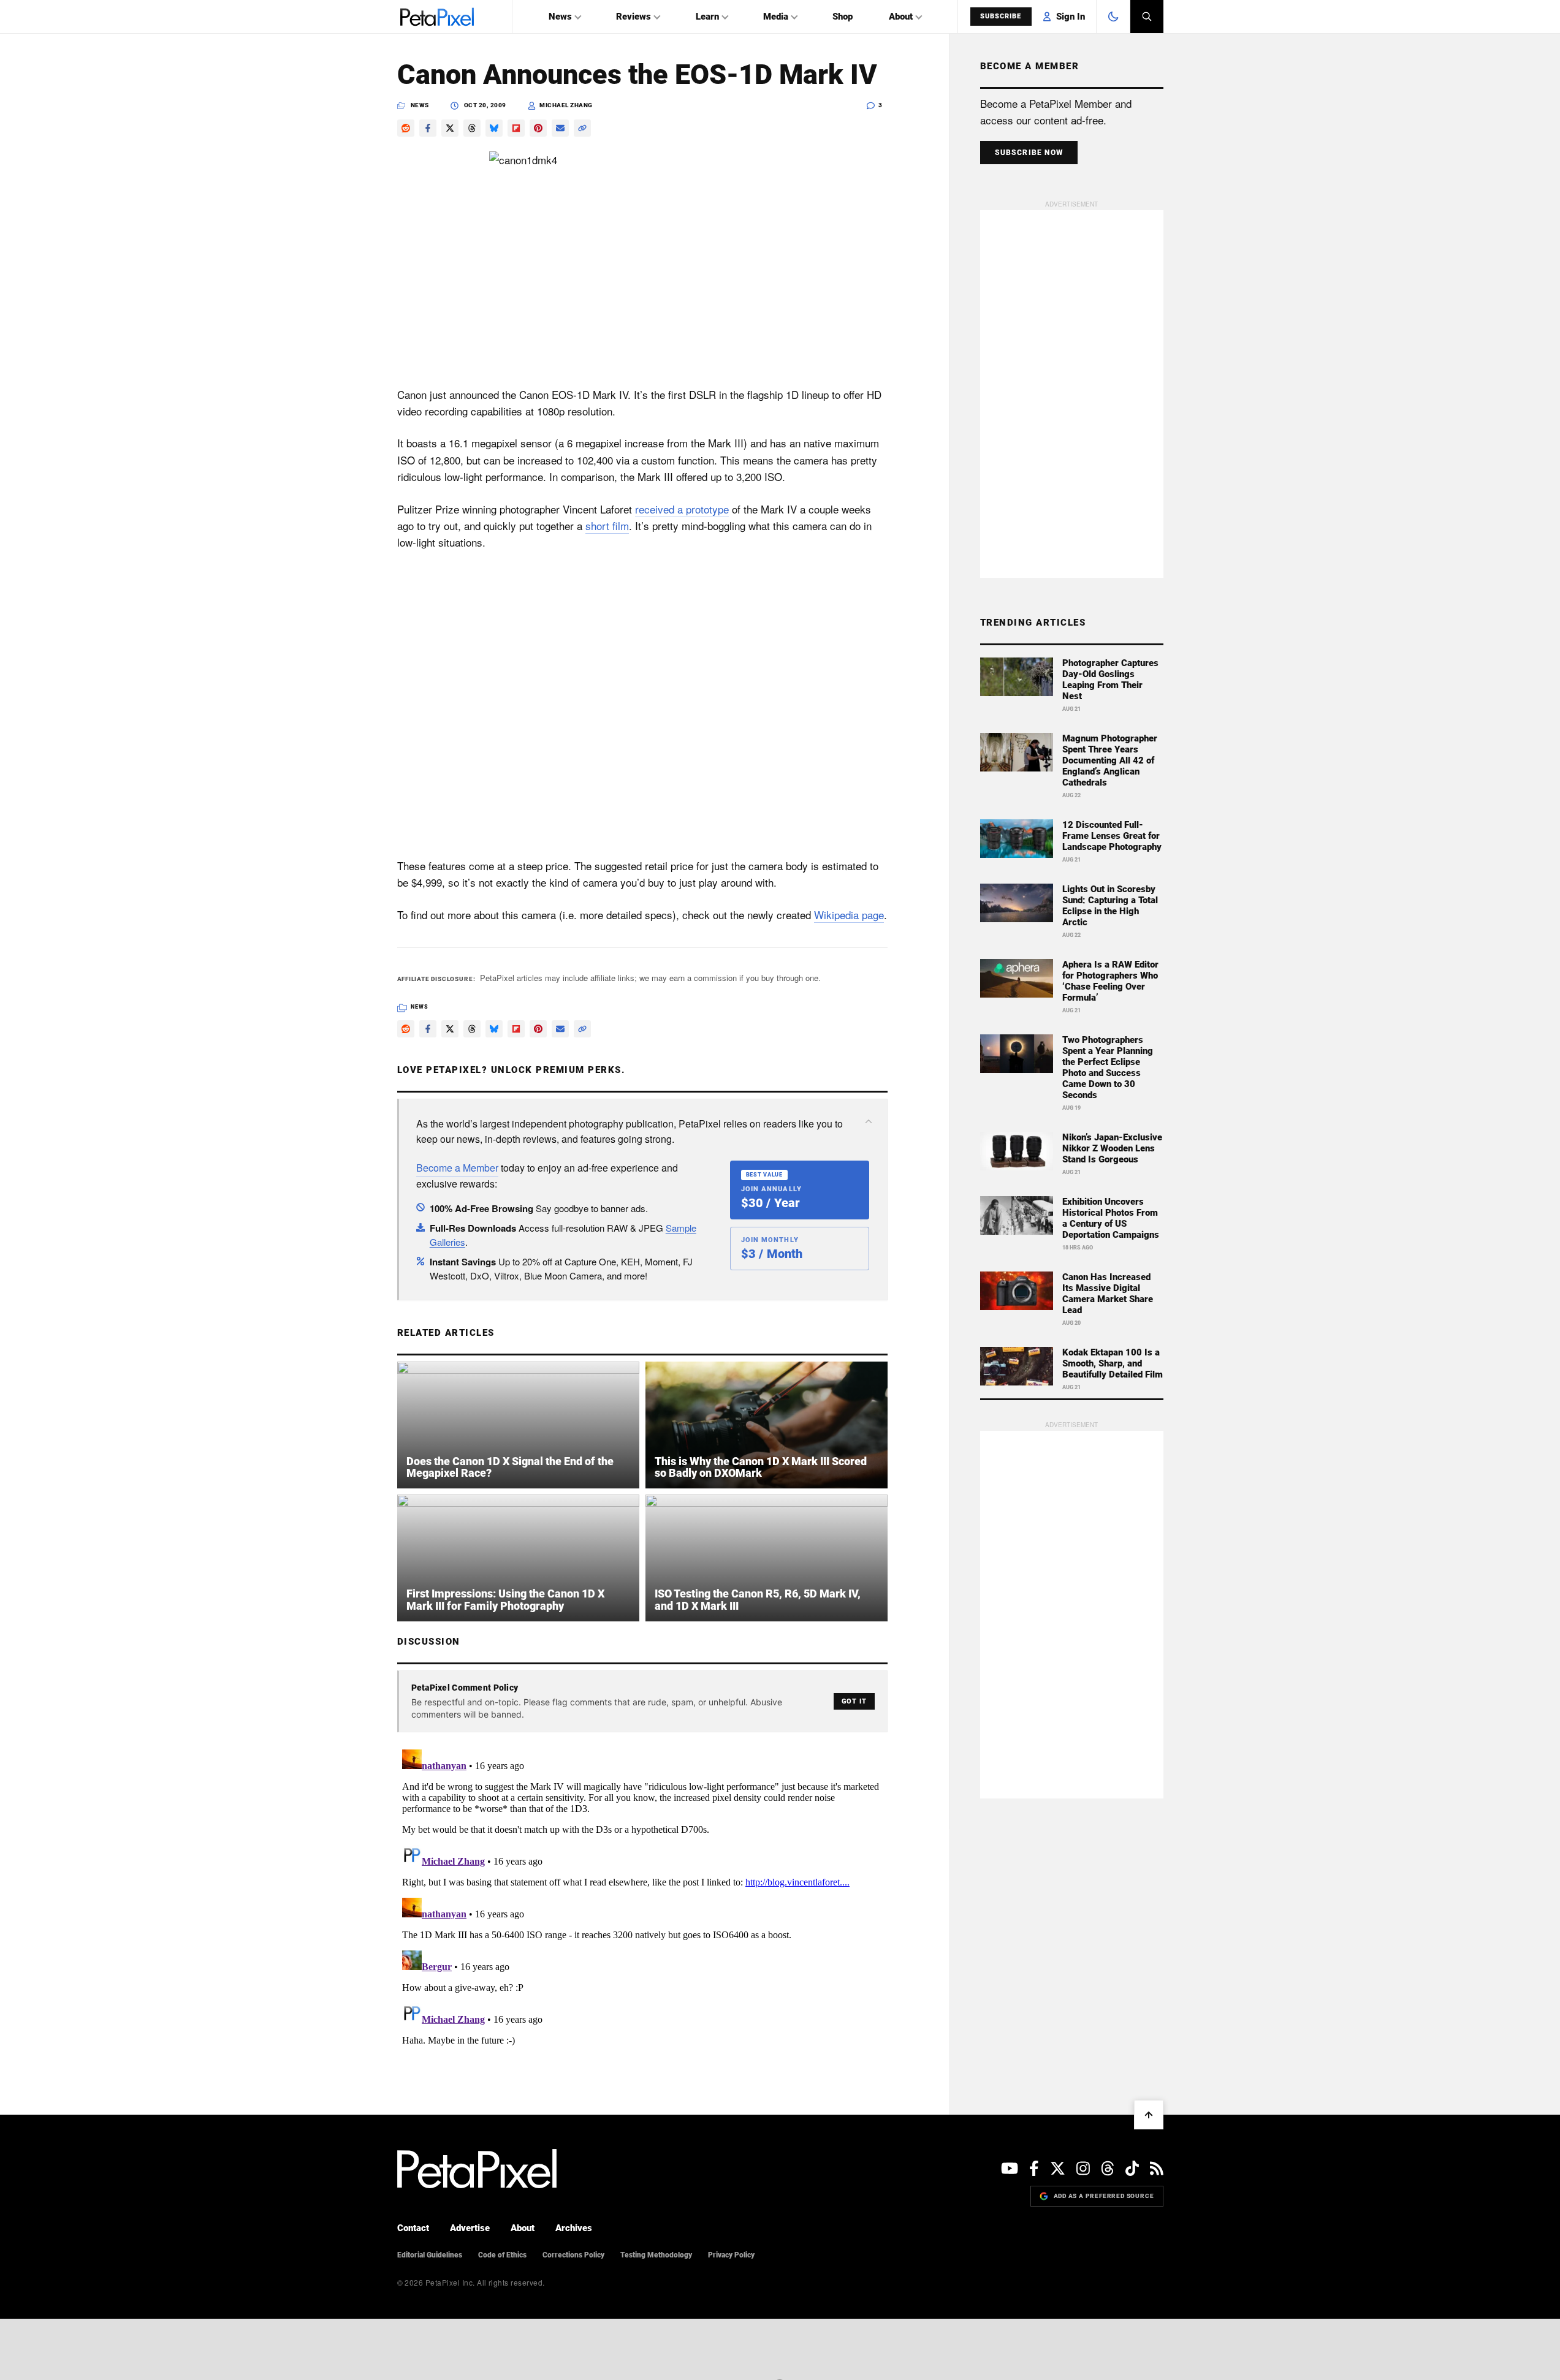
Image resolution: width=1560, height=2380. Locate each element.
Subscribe (1001, 16)
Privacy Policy (731, 2255)
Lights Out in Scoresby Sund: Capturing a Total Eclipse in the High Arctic (1110, 906)
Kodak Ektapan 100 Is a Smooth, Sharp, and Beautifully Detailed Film (1113, 1363)
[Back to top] (1149, 2115)
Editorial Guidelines (430, 2255)
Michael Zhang (566, 105)
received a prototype (682, 509)
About (901, 17)
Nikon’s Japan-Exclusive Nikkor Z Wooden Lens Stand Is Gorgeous (1112, 1148)
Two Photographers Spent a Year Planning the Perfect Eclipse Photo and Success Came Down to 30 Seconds (1108, 1067)
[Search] (1147, 17)
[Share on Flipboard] (516, 128)
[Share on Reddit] (406, 128)
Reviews (634, 17)
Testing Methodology (656, 2255)
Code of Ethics (502, 2255)
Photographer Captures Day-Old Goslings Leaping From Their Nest (1110, 680)
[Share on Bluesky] (494, 128)
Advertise (470, 2228)
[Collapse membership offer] (869, 1121)
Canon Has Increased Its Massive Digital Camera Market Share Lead (1108, 1294)
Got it (854, 1701)
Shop (843, 17)
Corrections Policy (573, 2255)
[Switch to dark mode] (1113, 17)
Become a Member (457, 1168)
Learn (707, 17)
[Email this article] (560, 128)
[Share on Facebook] (428, 128)
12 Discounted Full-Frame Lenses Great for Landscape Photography (1112, 836)
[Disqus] (642, 1898)
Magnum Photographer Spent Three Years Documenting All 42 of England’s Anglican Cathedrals (1110, 760)
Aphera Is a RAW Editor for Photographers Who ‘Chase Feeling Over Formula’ (1110, 981)
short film (607, 525)
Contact (413, 2228)
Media (776, 17)
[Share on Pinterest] (538, 128)
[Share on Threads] (472, 128)
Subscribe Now (1029, 153)
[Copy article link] (582, 128)
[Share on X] (450, 128)
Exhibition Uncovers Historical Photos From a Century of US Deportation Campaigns (1111, 1218)
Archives (574, 2228)
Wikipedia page (849, 915)
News (560, 17)
